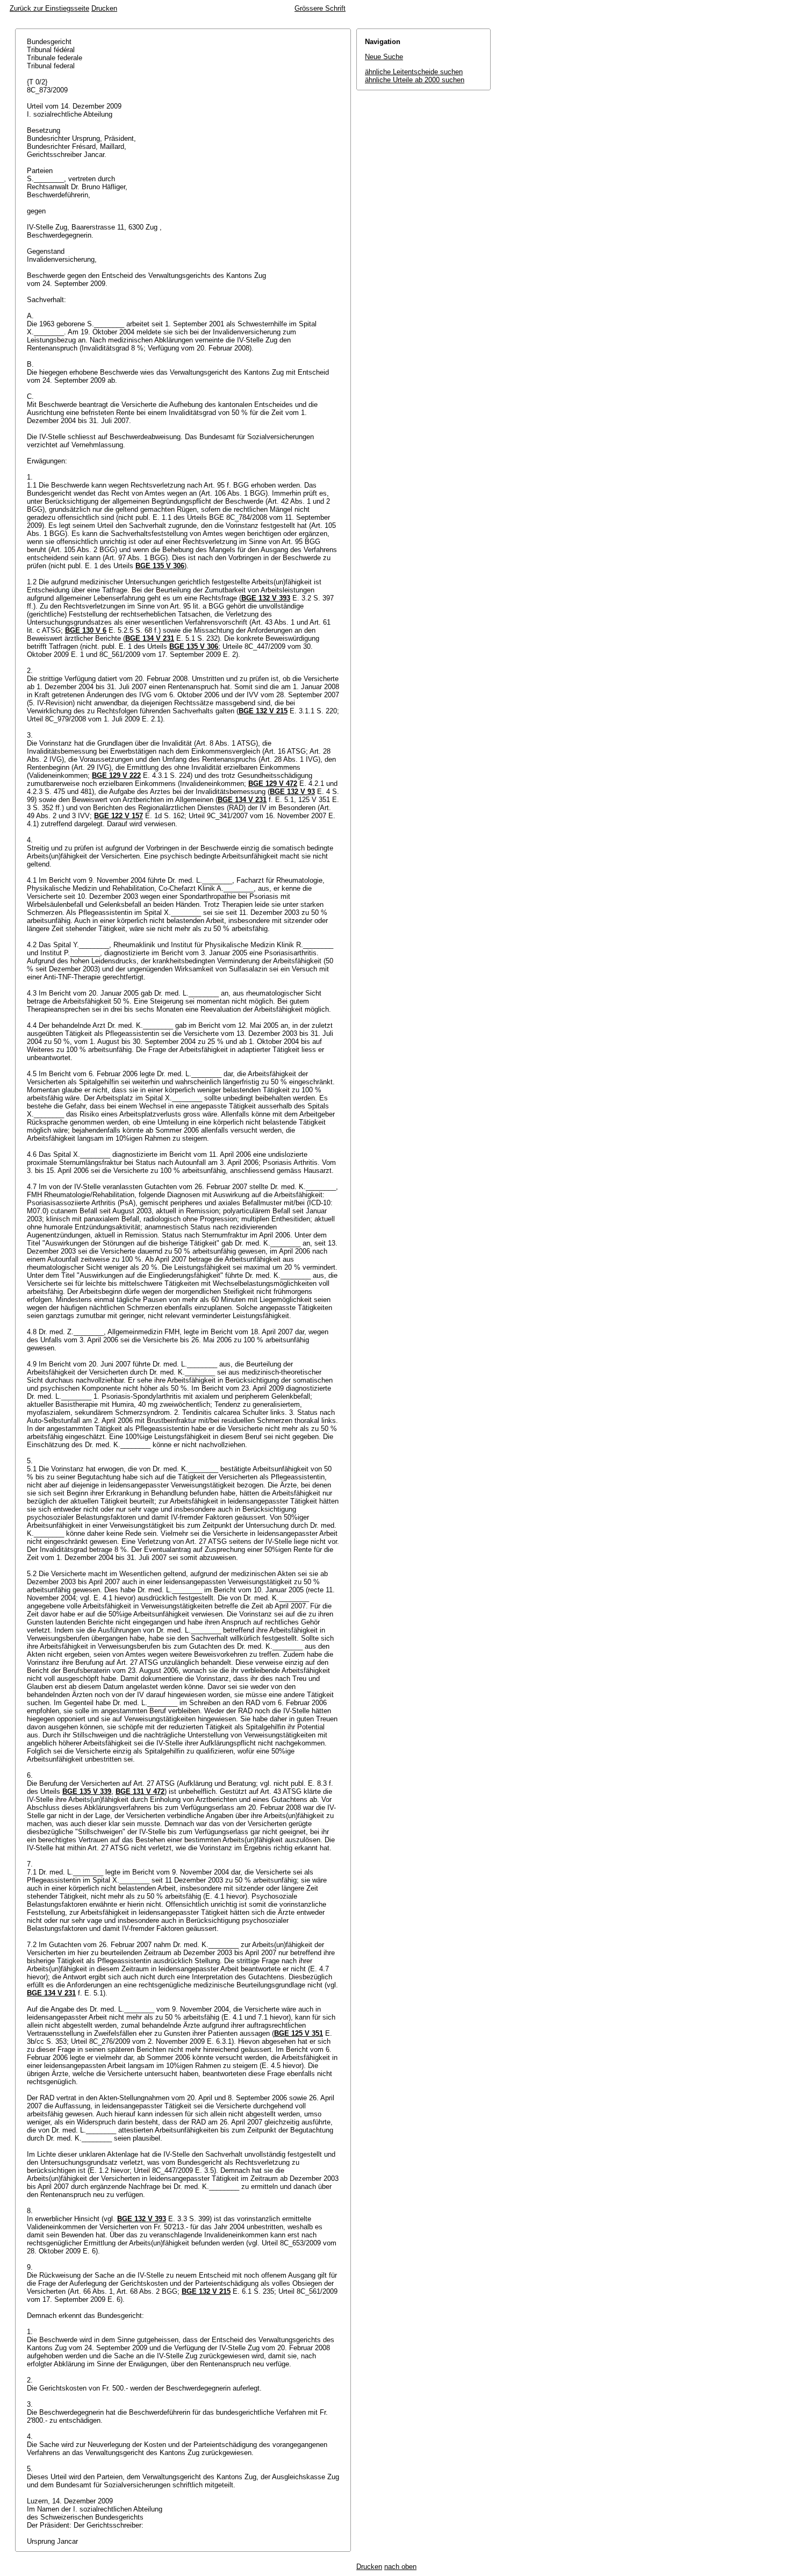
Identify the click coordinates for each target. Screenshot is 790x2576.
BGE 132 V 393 (266, 598)
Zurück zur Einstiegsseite (49, 8)
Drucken (104, 8)
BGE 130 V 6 (86, 630)
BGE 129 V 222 (116, 775)
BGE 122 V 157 (119, 816)
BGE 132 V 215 (263, 711)
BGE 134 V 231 (150, 638)
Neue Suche (384, 57)
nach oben (400, 2567)
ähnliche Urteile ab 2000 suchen (415, 80)
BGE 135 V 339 (87, 1791)
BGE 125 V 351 (299, 2033)
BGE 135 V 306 (160, 566)
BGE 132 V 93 (292, 792)
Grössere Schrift (320, 8)
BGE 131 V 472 (140, 1791)
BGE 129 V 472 (273, 783)
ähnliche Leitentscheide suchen (414, 72)
